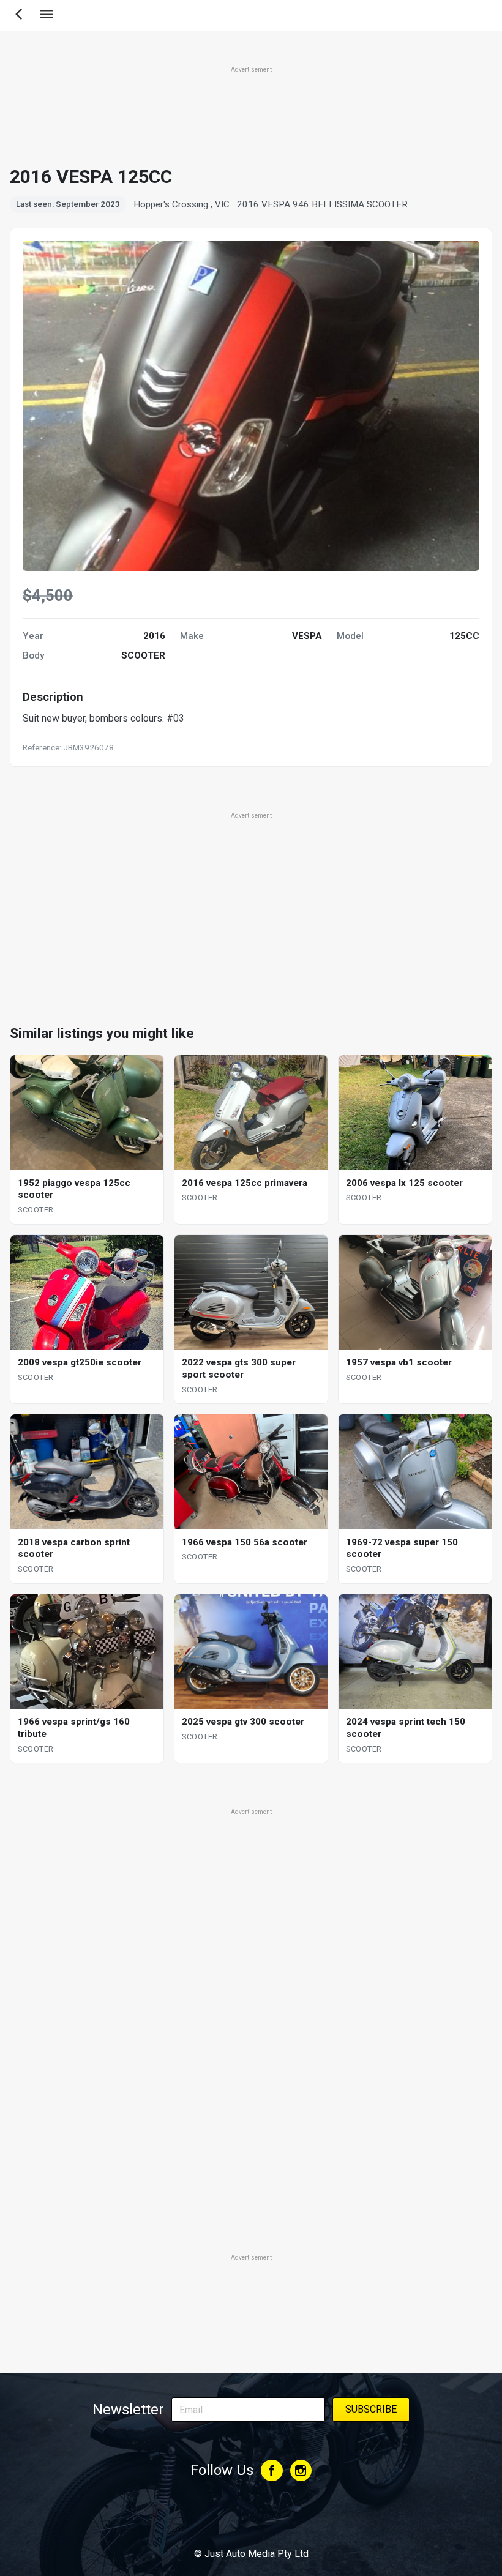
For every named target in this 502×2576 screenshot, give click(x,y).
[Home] (251, 2520)
